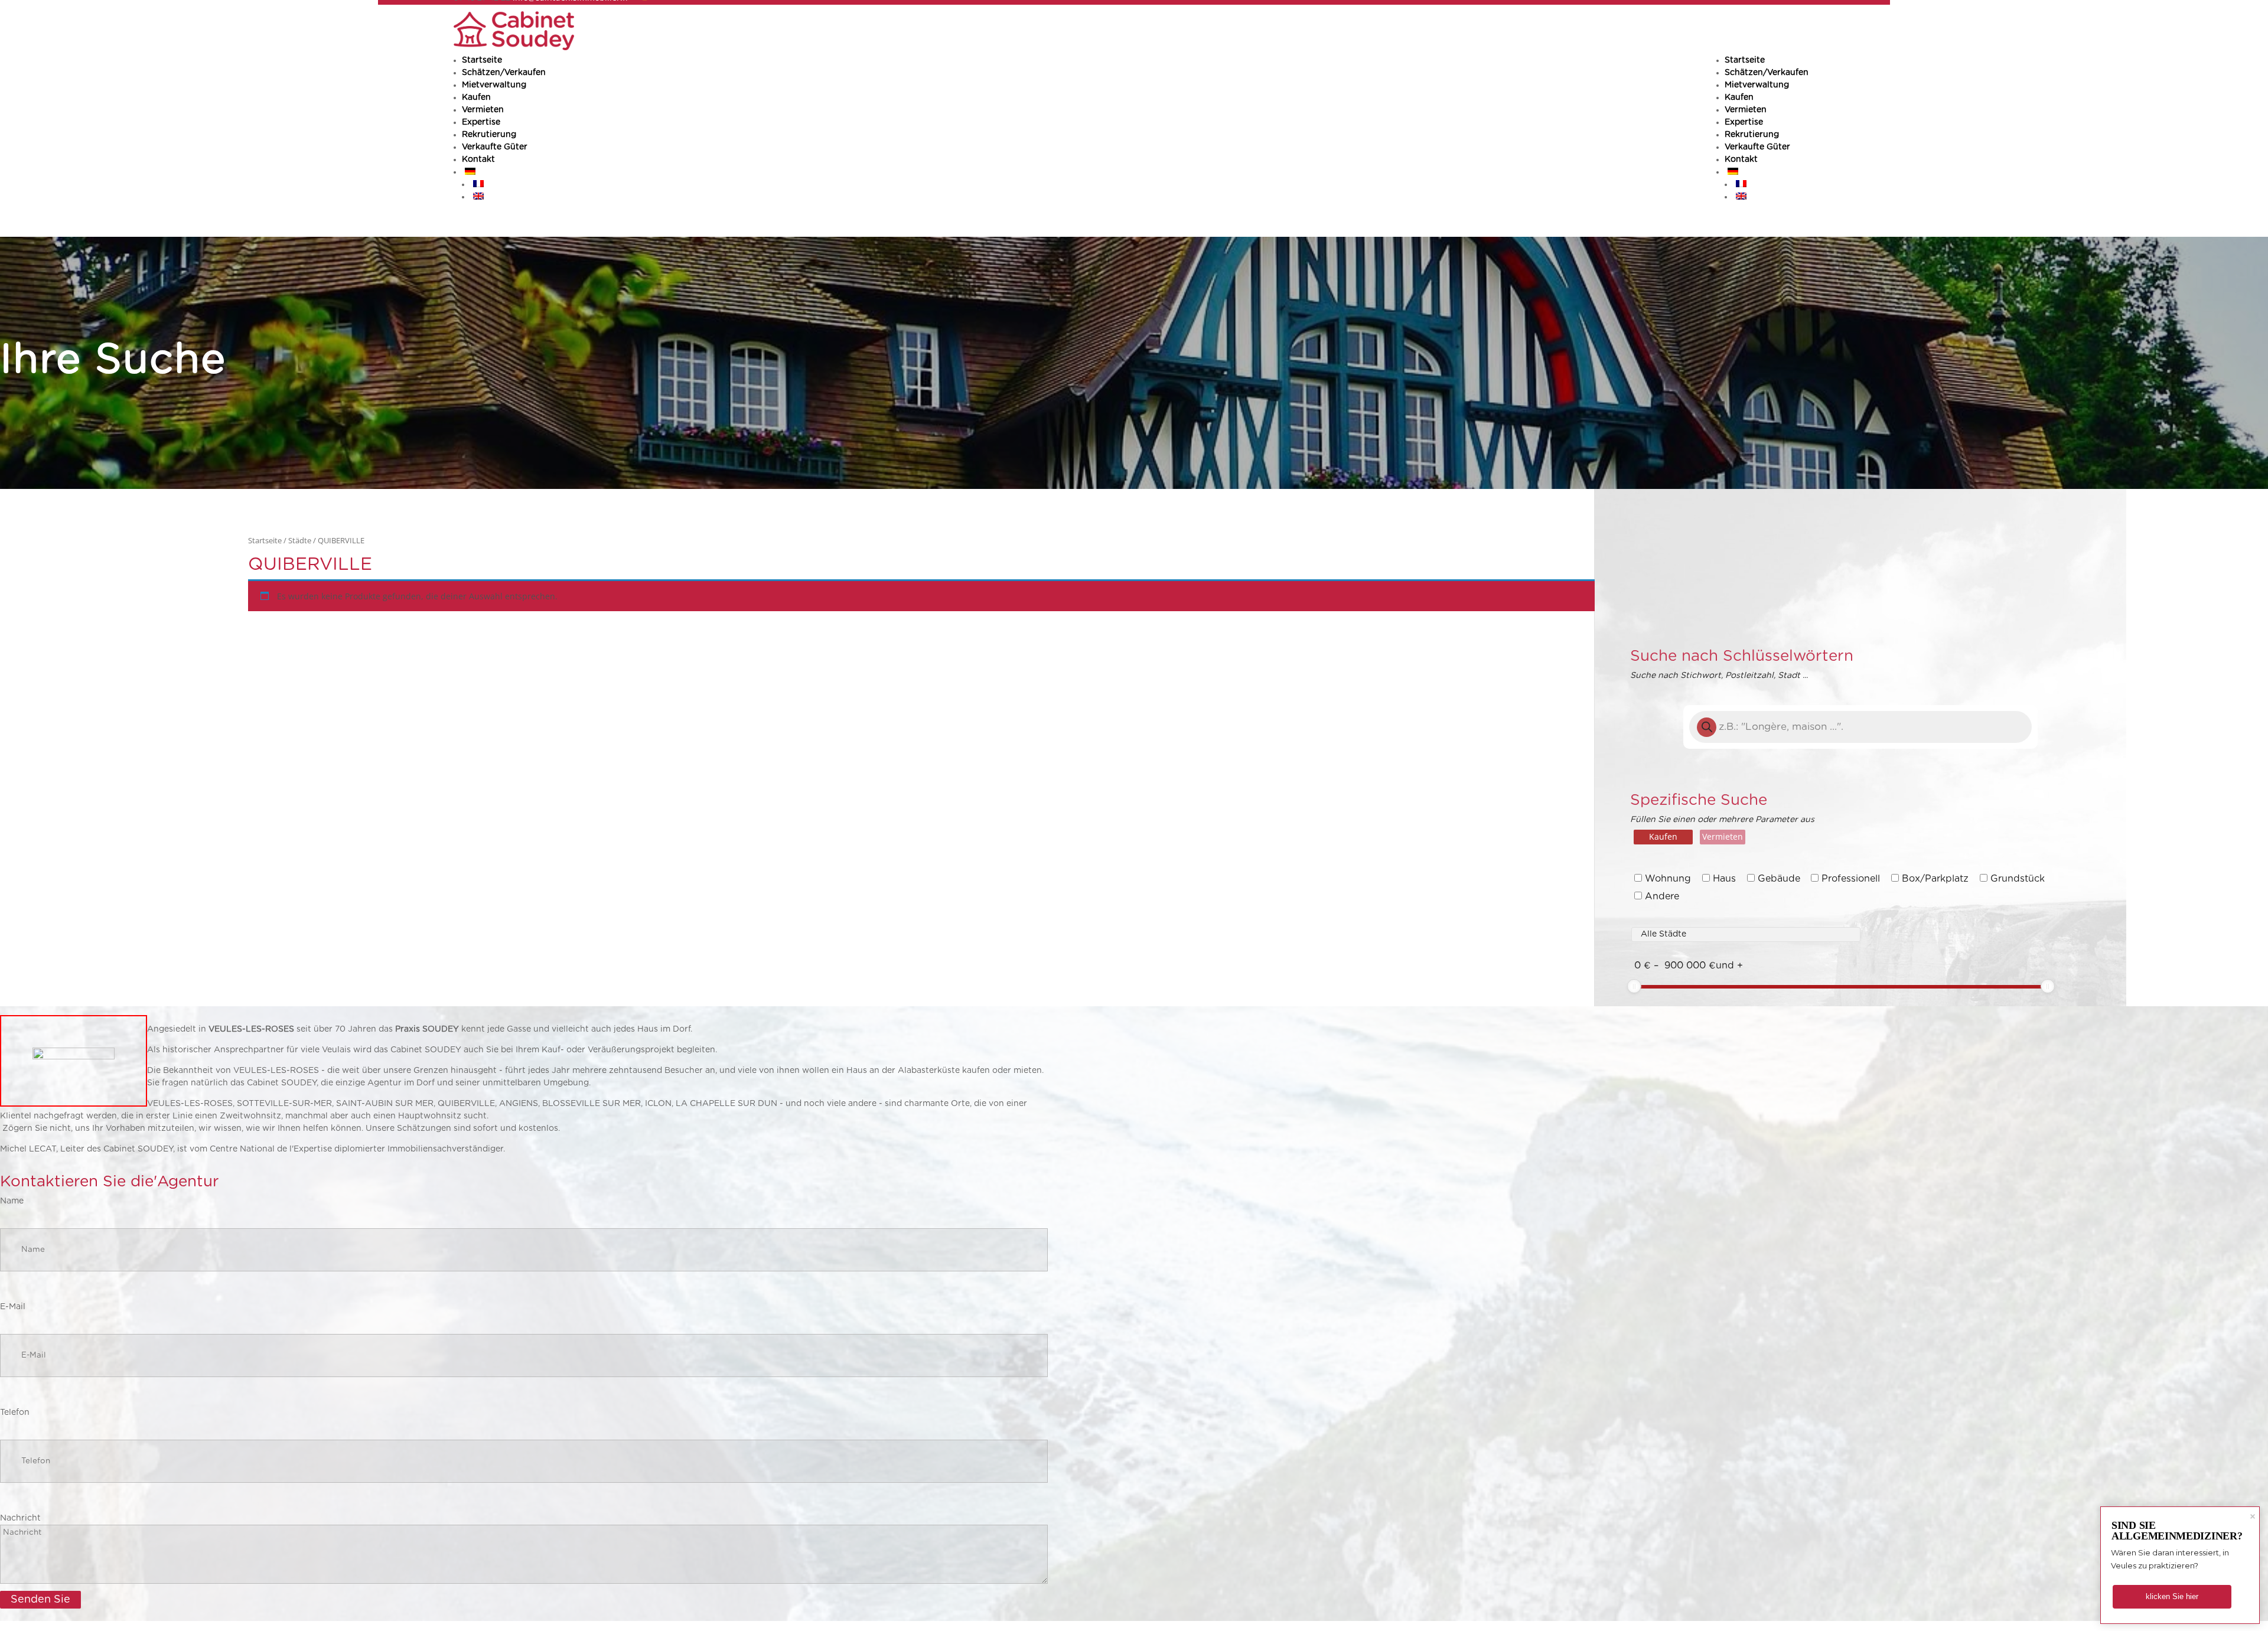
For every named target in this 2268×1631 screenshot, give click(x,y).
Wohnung (1668, 879)
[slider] (1634, 986)
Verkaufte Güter (1757, 147)
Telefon (15, 1413)
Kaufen (1739, 97)
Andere (1662, 896)
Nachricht (20, 1518)
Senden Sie (40, 1600)
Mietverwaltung (1757, 85)
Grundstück (2018, 879)
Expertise (1744, 122)
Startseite (1745, 60)
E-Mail (13, 1307)
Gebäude (1779, 879)
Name (12, 1201)
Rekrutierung (1752, 135)
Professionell (1851, 879)
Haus (1724, 879)
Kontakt (1741, 159)
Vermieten (1746, 110)
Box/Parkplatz (1935, 879)
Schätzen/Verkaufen (1767, 73)
